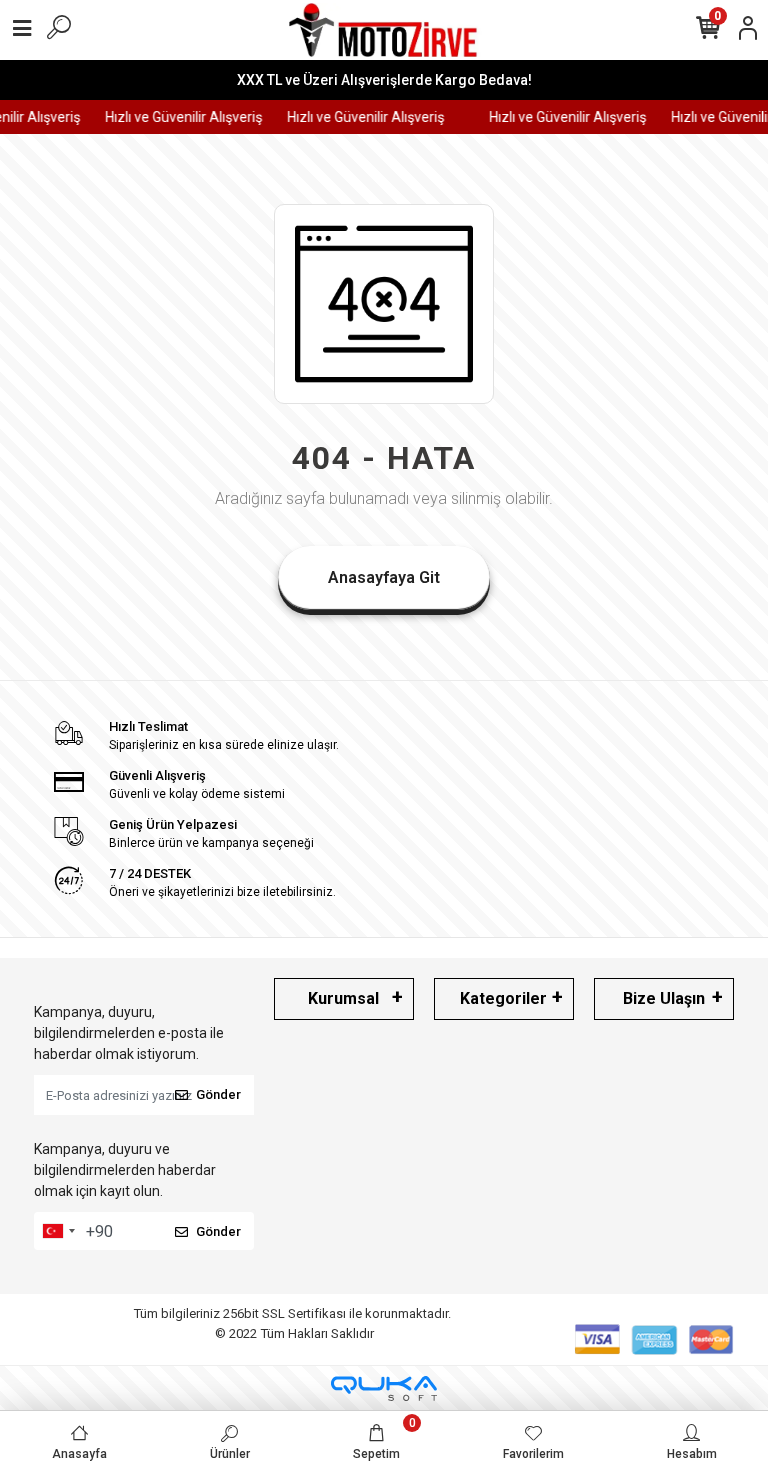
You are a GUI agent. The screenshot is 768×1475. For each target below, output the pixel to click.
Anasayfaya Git (384, 577)
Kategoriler (503, 998)
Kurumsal (343, 998)
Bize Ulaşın (664, 998)
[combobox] (58, 1231)
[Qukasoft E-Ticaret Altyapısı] (384, 1388)
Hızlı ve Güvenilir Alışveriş (178, 117)
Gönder (218, 1094)
